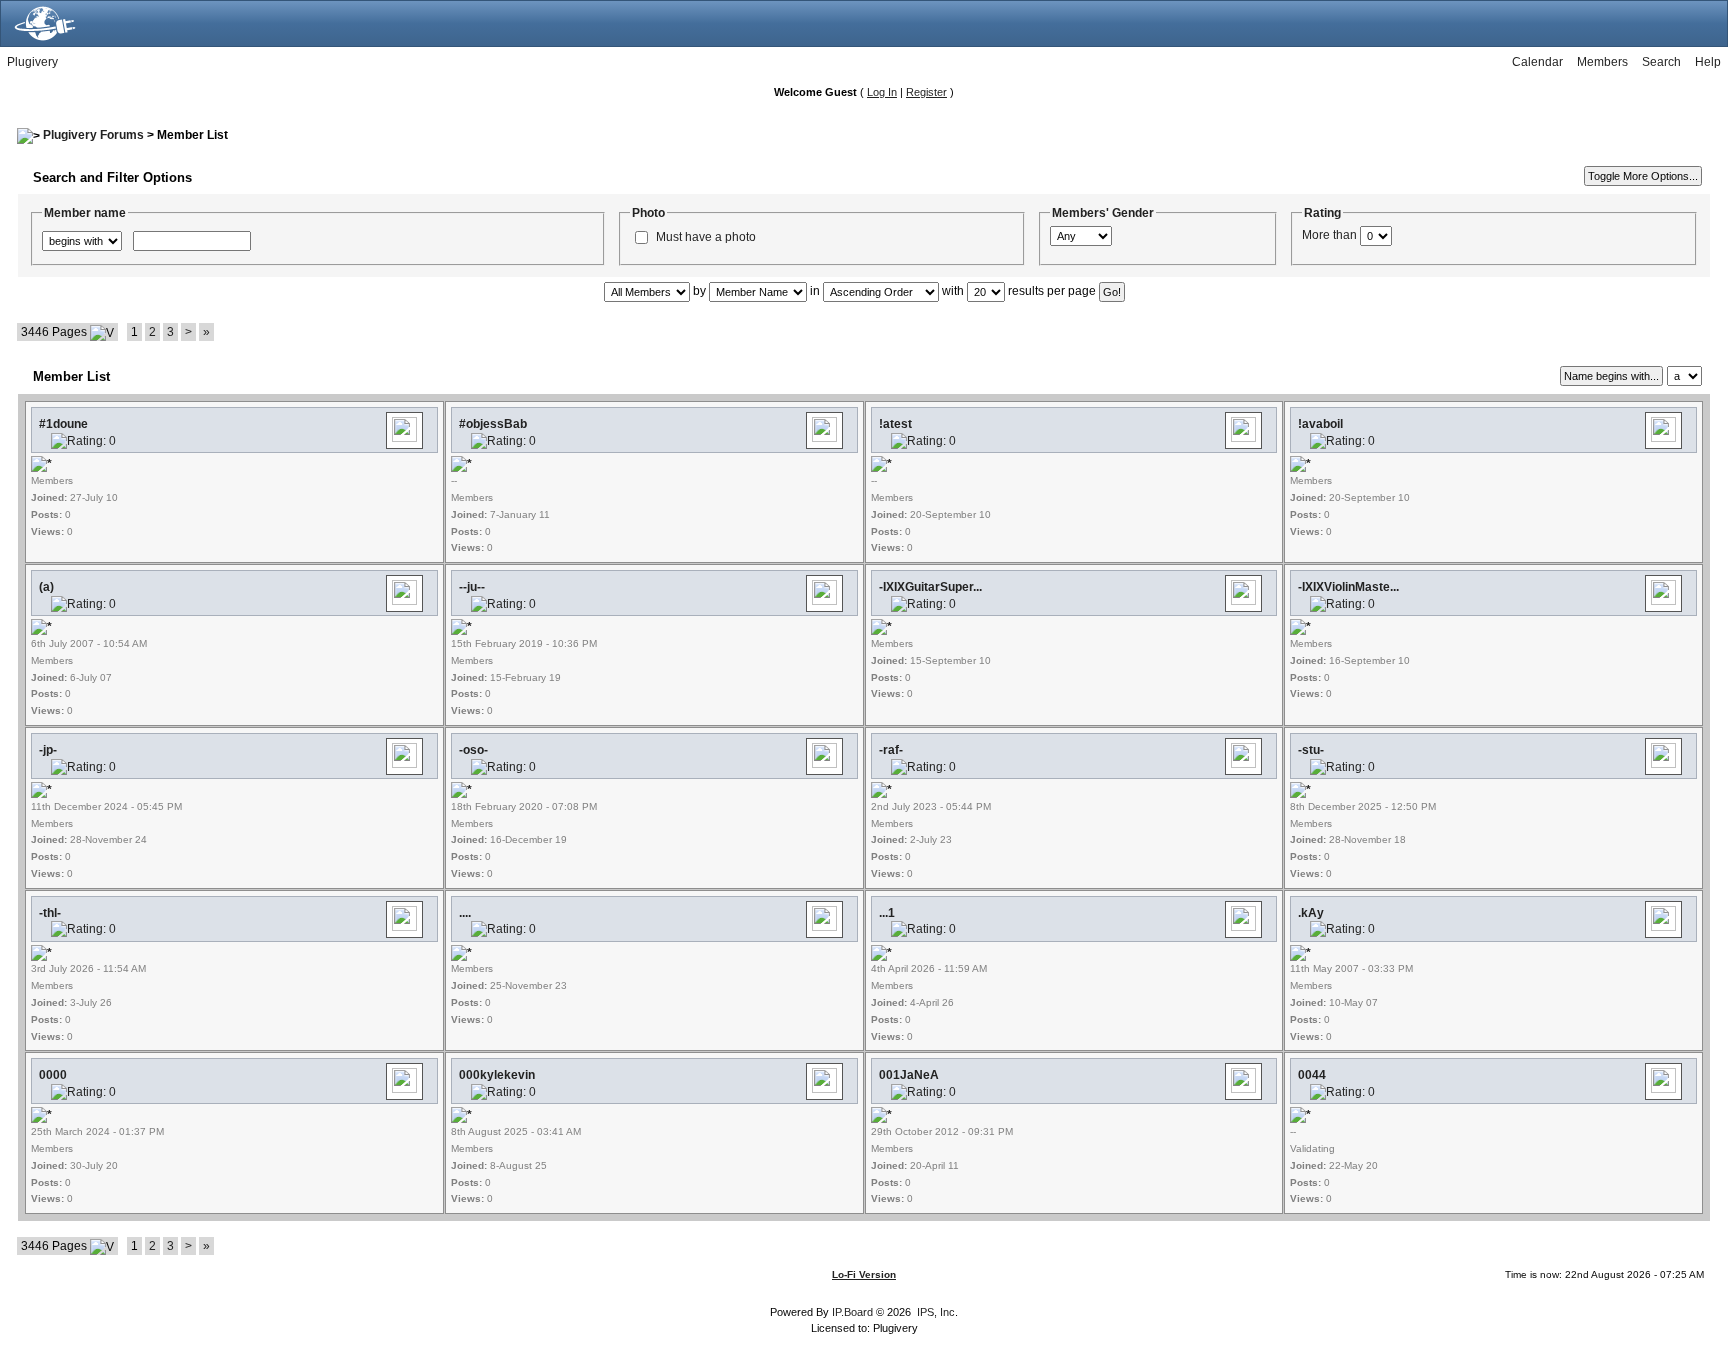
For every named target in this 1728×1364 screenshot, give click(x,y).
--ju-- (472, 587)
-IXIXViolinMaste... (1348, 587)
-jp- (48, 750)
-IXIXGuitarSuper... (930, 587)
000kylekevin (497, 1075)
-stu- (1311, 750)
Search (1661, 62)
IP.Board (852, 1312)
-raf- (891, 750)
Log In (882, 92)
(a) (46, 587)
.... (465, 913)
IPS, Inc (936, 1312)
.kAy (1311, 913)
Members (1602, 62)
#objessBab (493, 424)
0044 (1312, 1075)
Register (926, 92)
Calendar (1537, 62)
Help (1708, 62)
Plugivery (32, 62)
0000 (53, 1075)
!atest (895, 424)
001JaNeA (909, 1075)
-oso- (473, 750)
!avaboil (1320, 424)
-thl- (50, 913)
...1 (887, 913)
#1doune (63, 424)
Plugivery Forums (93, 135)
